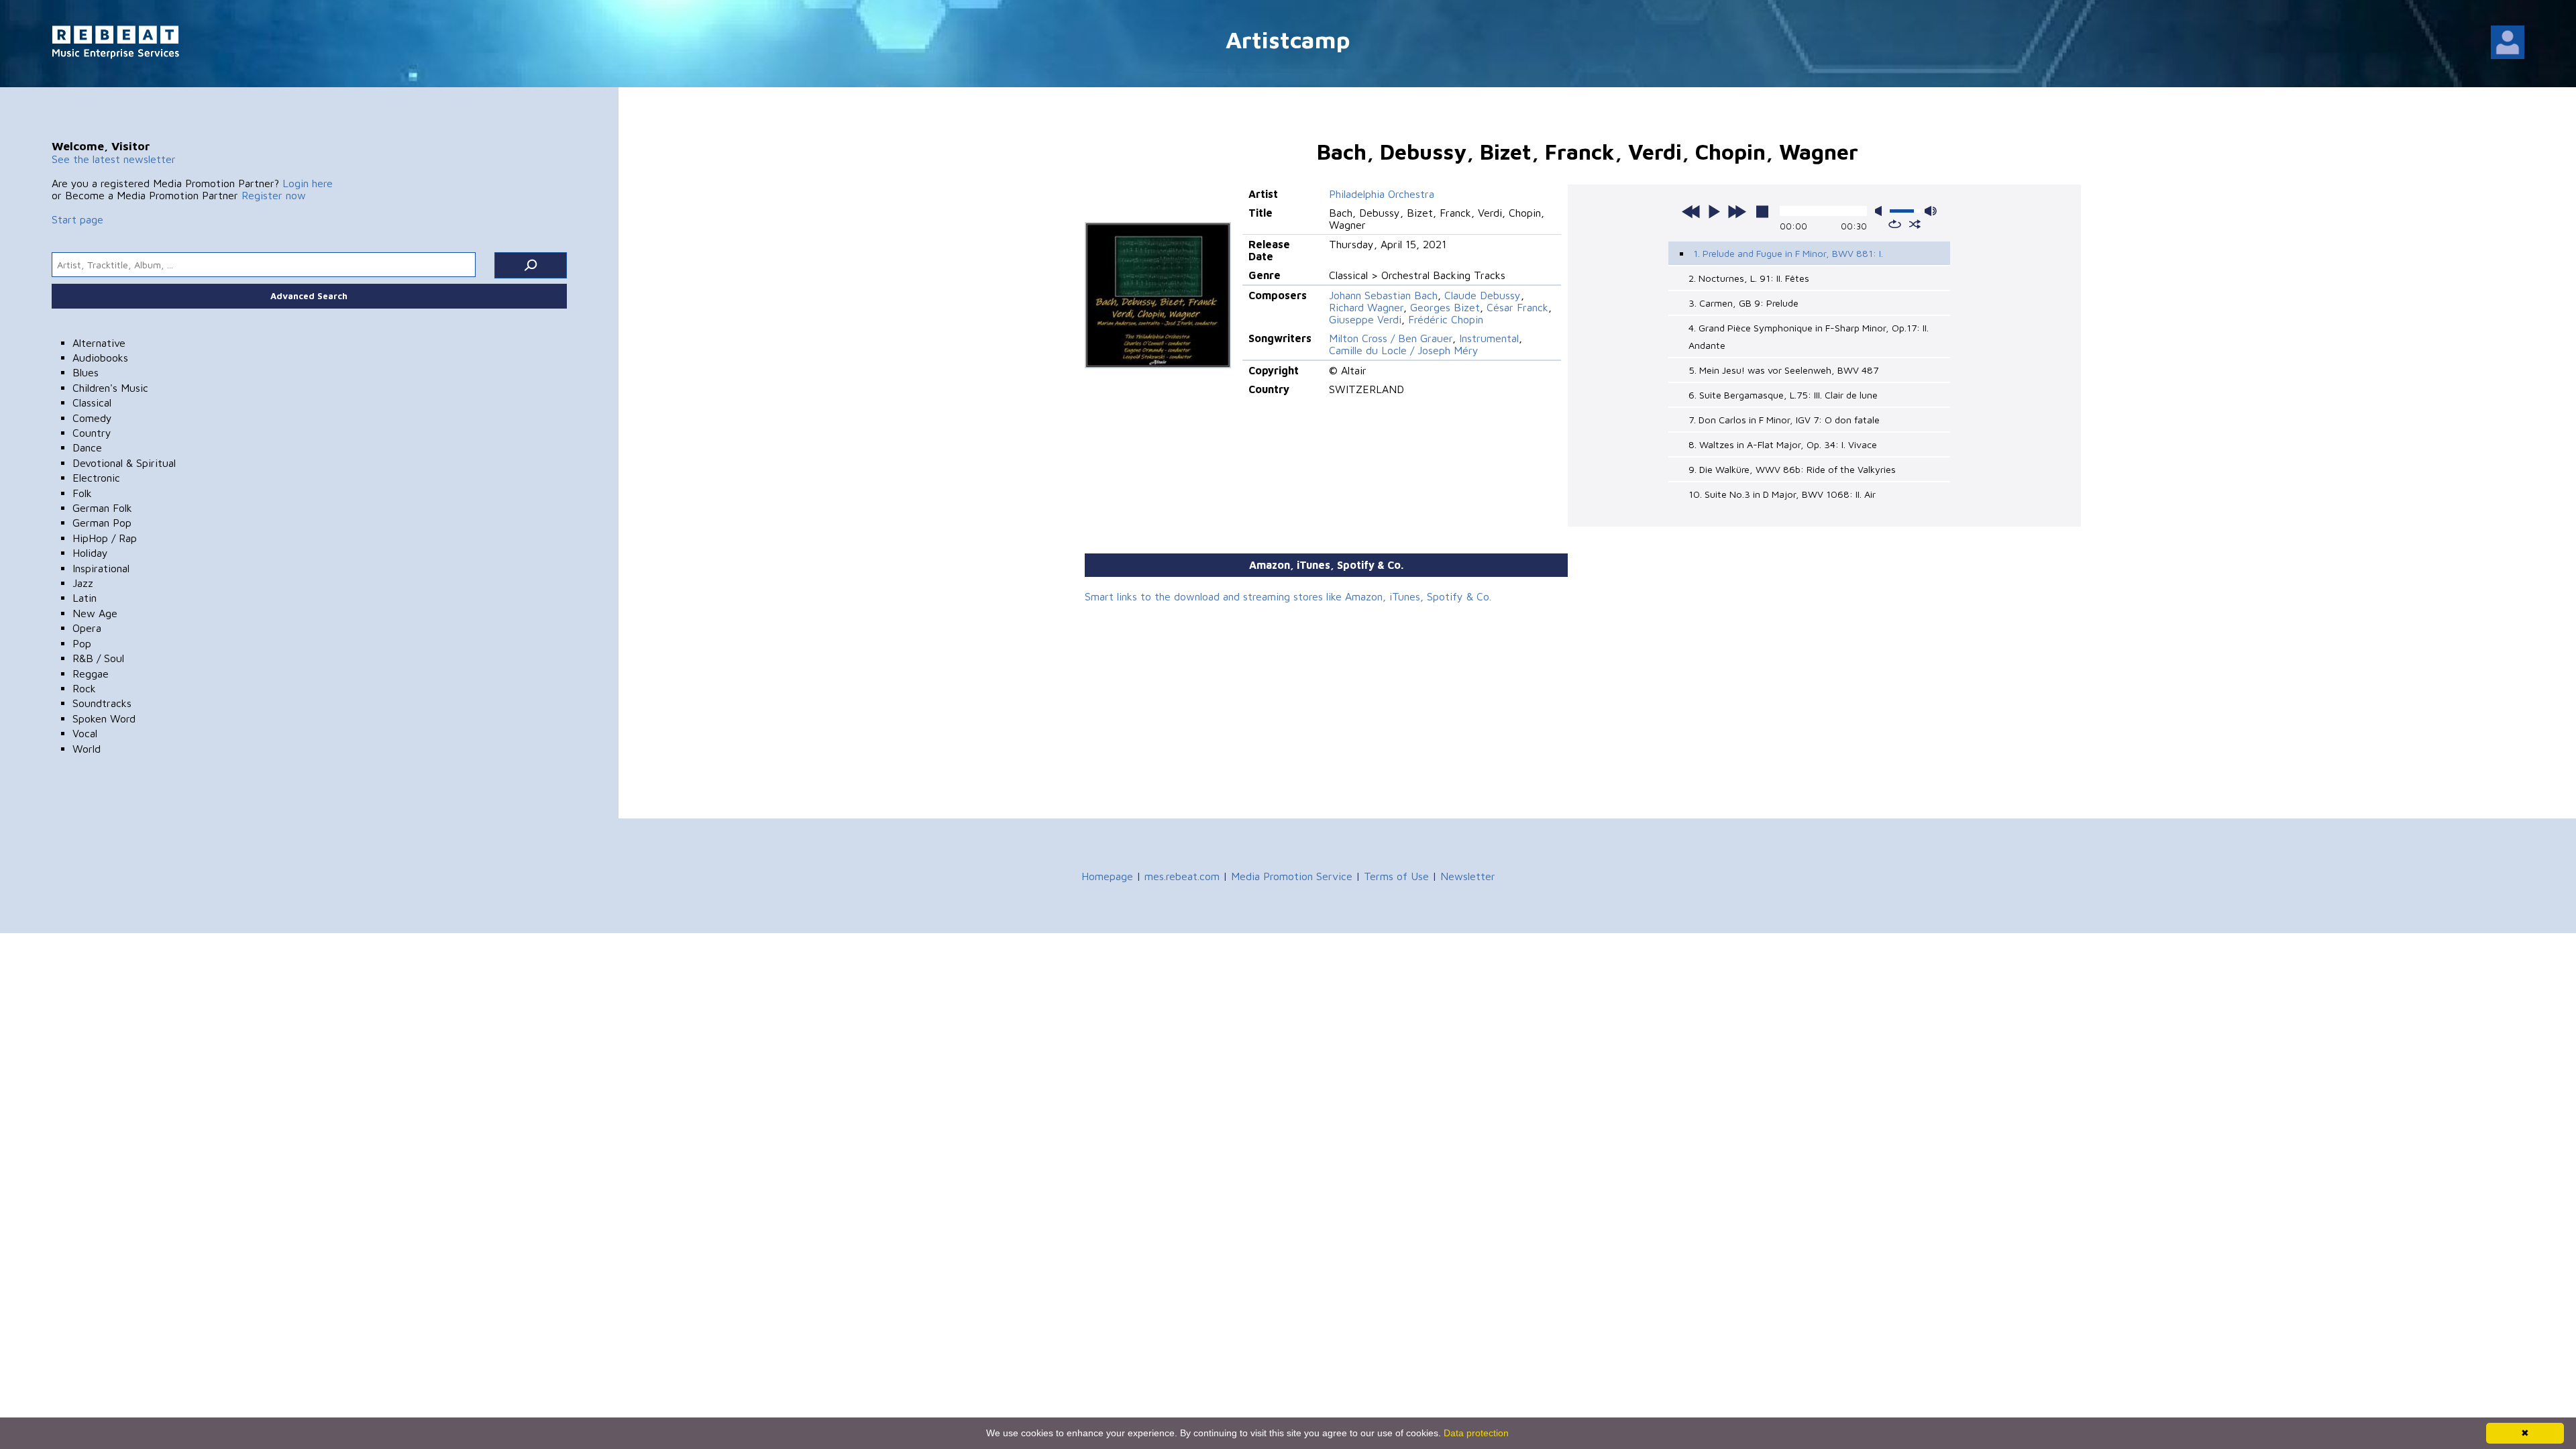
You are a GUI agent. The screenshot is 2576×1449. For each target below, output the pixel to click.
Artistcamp (1288, 39)
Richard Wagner (1366, 307)
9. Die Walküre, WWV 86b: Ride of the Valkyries (1792, 469)
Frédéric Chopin (1446, 319)
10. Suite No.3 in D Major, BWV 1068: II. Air (1782, 494)
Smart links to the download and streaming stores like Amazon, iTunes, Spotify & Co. (1288, 596)
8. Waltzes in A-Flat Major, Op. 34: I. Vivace (1783, 444)
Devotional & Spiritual (124, 463)
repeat (1895, 224)
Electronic (96, 478)
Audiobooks (100, 358)
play (1714, 211)
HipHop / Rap (105, 538)
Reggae (91, 674)
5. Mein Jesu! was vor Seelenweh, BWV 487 (1783, 370)
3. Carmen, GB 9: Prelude (1743, 303)
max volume (1931, 211)
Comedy (92, 418)
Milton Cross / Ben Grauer (1391, 338)
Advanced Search (309, 296)
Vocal (85, 733)
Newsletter (1468, 876)
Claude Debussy (1483, 295)
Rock (84, 688)
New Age (95, 613)
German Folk (102, 508)
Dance (87, 447)
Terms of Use (1396, 876)
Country (92, 433)
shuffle (1915, 224)
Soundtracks (102, 703)
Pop (82, 643)
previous (1691, 211)
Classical (92, 402)
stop (1762, 211)
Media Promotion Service (1292, 876)
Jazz (83, 583)
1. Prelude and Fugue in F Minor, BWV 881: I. (1788, 253)
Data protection (1476, 1433)
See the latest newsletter (114, 159)
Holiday (90, 553)
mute (1881, 211)
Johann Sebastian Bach (1383, 295)
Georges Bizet (1445, 307)
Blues (86, 372)
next (1737, 211)
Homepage (1107, 876)
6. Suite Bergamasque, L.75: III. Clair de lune (1783, 395)
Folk (82, 493)
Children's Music (110, 388)
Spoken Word (104, 718)
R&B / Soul (98, 658)
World (87, 749)
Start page (77, 219)
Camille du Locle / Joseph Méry (1404, 350)
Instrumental (1489, 338)
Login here (308, 183)
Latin (85, 598)
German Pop (102, 523)
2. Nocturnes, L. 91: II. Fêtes (1749, 278)
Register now (274, 195)
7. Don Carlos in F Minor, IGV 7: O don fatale (1784, 420)
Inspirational (101, 568)
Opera (87, 628)
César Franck (1517, 307)
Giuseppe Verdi (1365, 319)
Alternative (99, 343)
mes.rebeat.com (1182, 876)
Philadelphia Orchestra (1382, 194)
